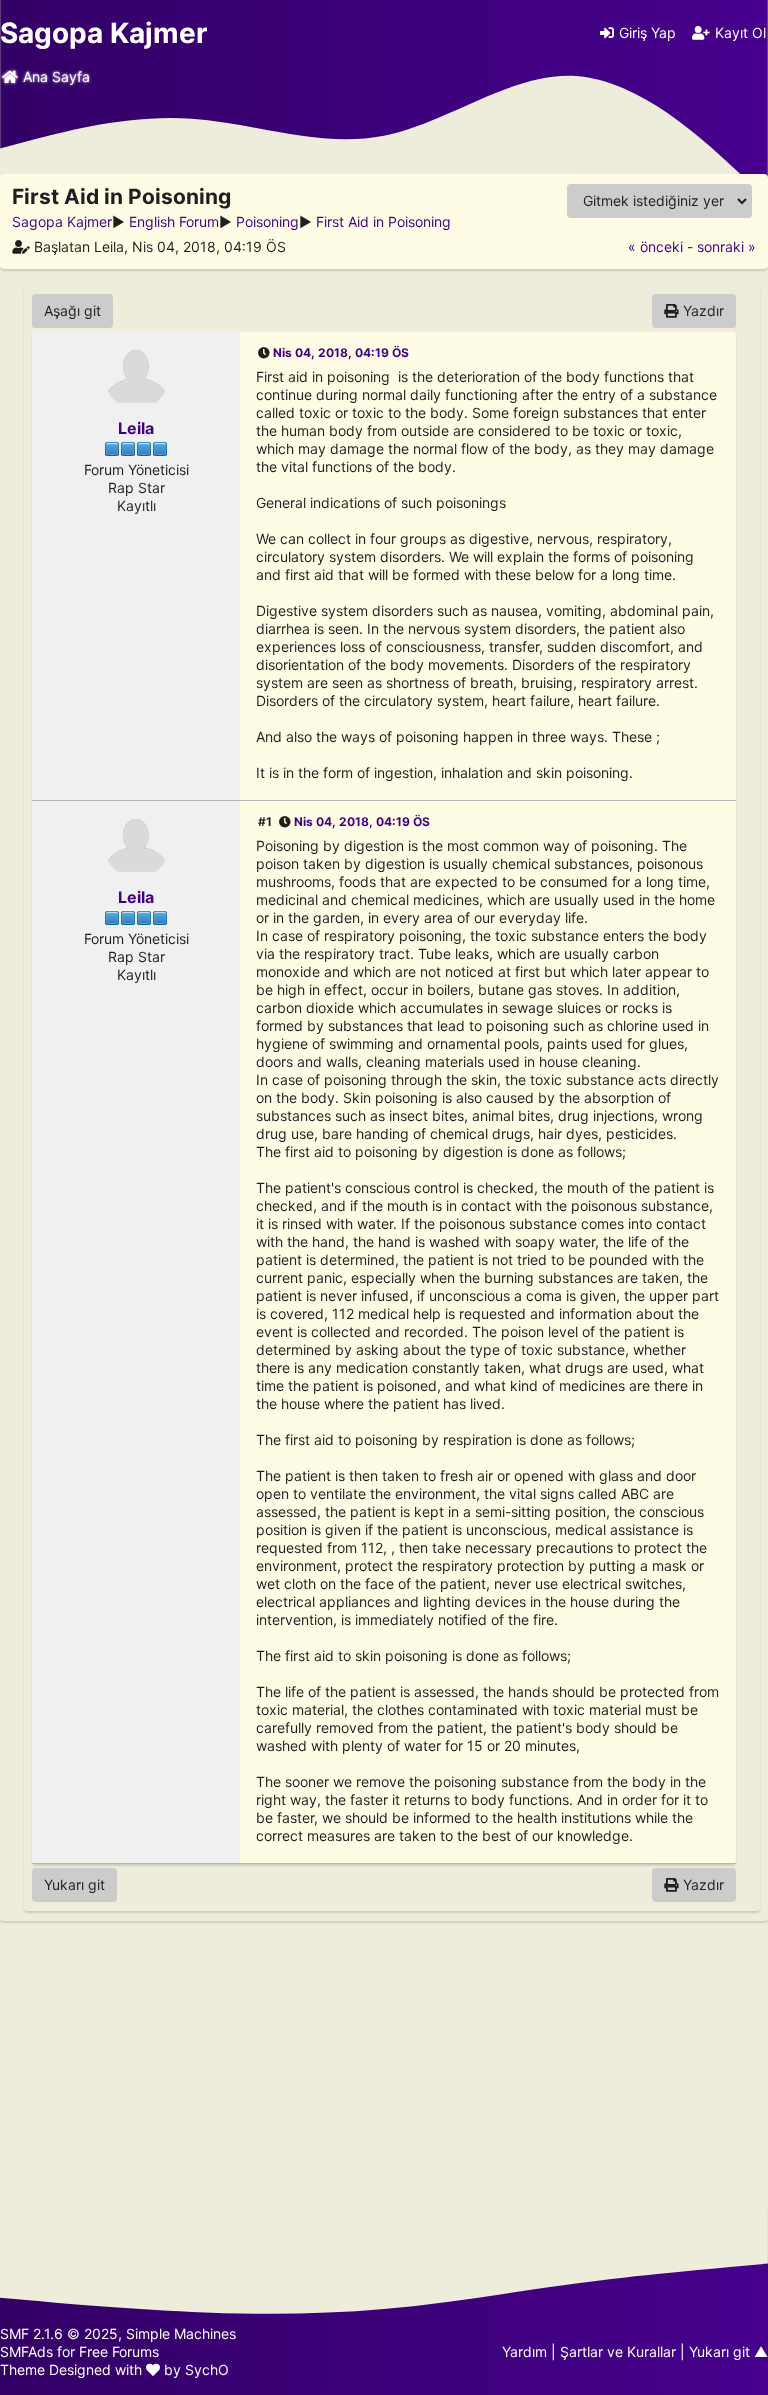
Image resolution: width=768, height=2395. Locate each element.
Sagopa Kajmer (103, 33)
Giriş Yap (647, 32)
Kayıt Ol (740, 32)
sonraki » (726, 246)
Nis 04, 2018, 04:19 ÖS (341, 352)
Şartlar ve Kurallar (618, 2351)
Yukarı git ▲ (728, 2351)
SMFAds (26, 2351)
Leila (136, 428)
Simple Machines (181, 2333)
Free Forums (119, 2351)
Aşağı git (72, 310)
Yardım (524, 2351)
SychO (207, 2369)
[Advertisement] (384, 2067)
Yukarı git (74, 1884)
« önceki (655, 246)
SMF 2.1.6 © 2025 (59, 2333)
